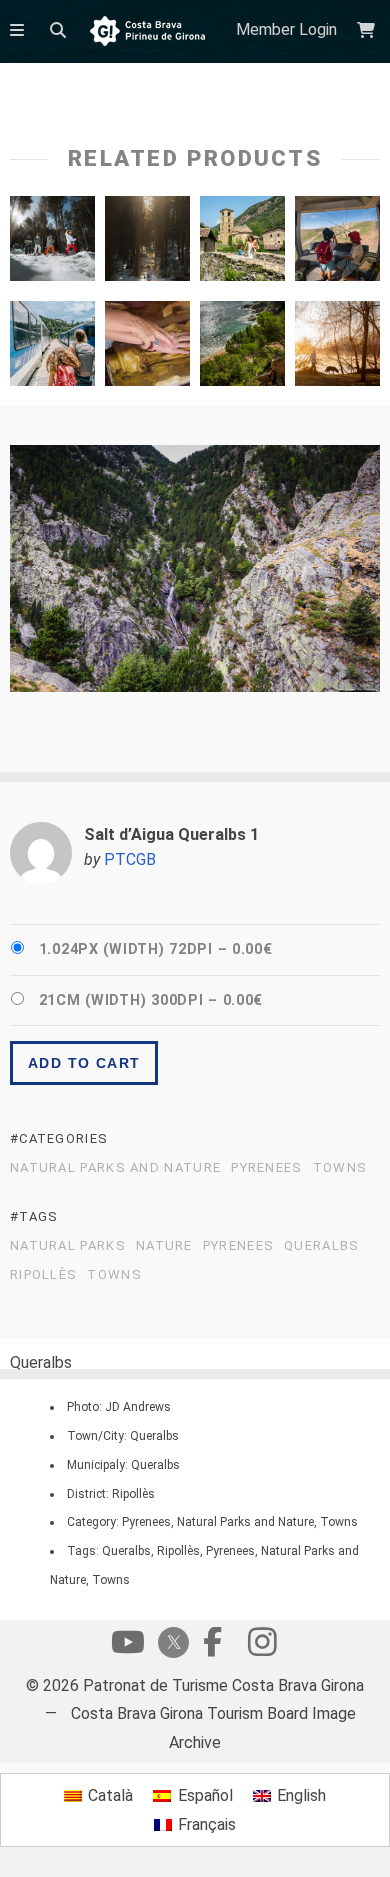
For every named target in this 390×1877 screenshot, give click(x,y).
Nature (164, 1246)
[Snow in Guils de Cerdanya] (147, 243)
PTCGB (130, 859)
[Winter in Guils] (52, 243)
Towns (340, 1168)
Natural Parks (68, 1246)
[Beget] (242, 243)
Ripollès (43, 1275)
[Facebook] (212, 1647)
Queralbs (321, 1246)
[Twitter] (170, 1644)
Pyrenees (266, 1168)
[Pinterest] (262, 1647)
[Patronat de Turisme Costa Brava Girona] (147, 32)
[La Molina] (337, 243)
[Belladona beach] (242, 348)
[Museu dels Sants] (147, 348)
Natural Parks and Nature (115, 1168)
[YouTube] (128, 1647)
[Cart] (368, 30)
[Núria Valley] (52, 348)
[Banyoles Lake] (337, 348)
